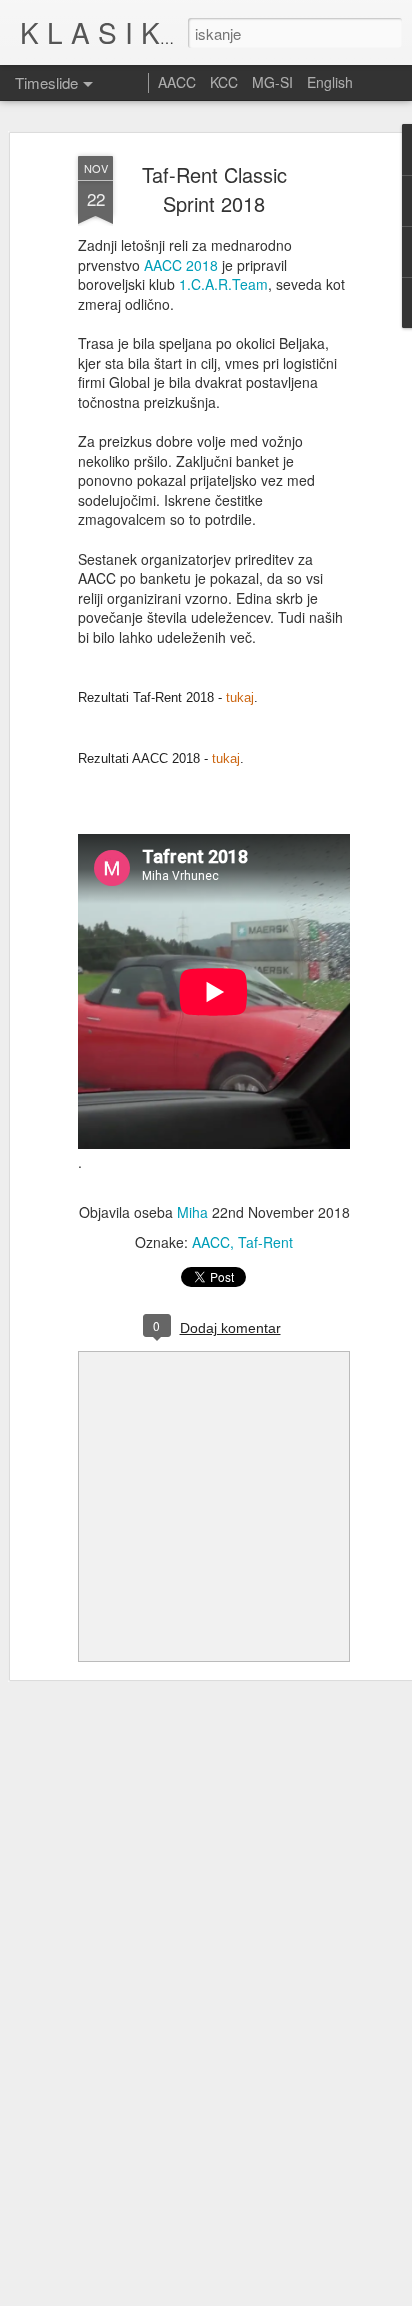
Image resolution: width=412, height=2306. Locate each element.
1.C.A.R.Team (223, 284)
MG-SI (272, 82)
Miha (192, 1212)
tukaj (240, 697)
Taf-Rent (265, 1242)
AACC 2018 (181, 265)
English (330, 82)
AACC (211, 1242)
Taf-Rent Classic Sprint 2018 (214, 189)
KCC (224, 82)
